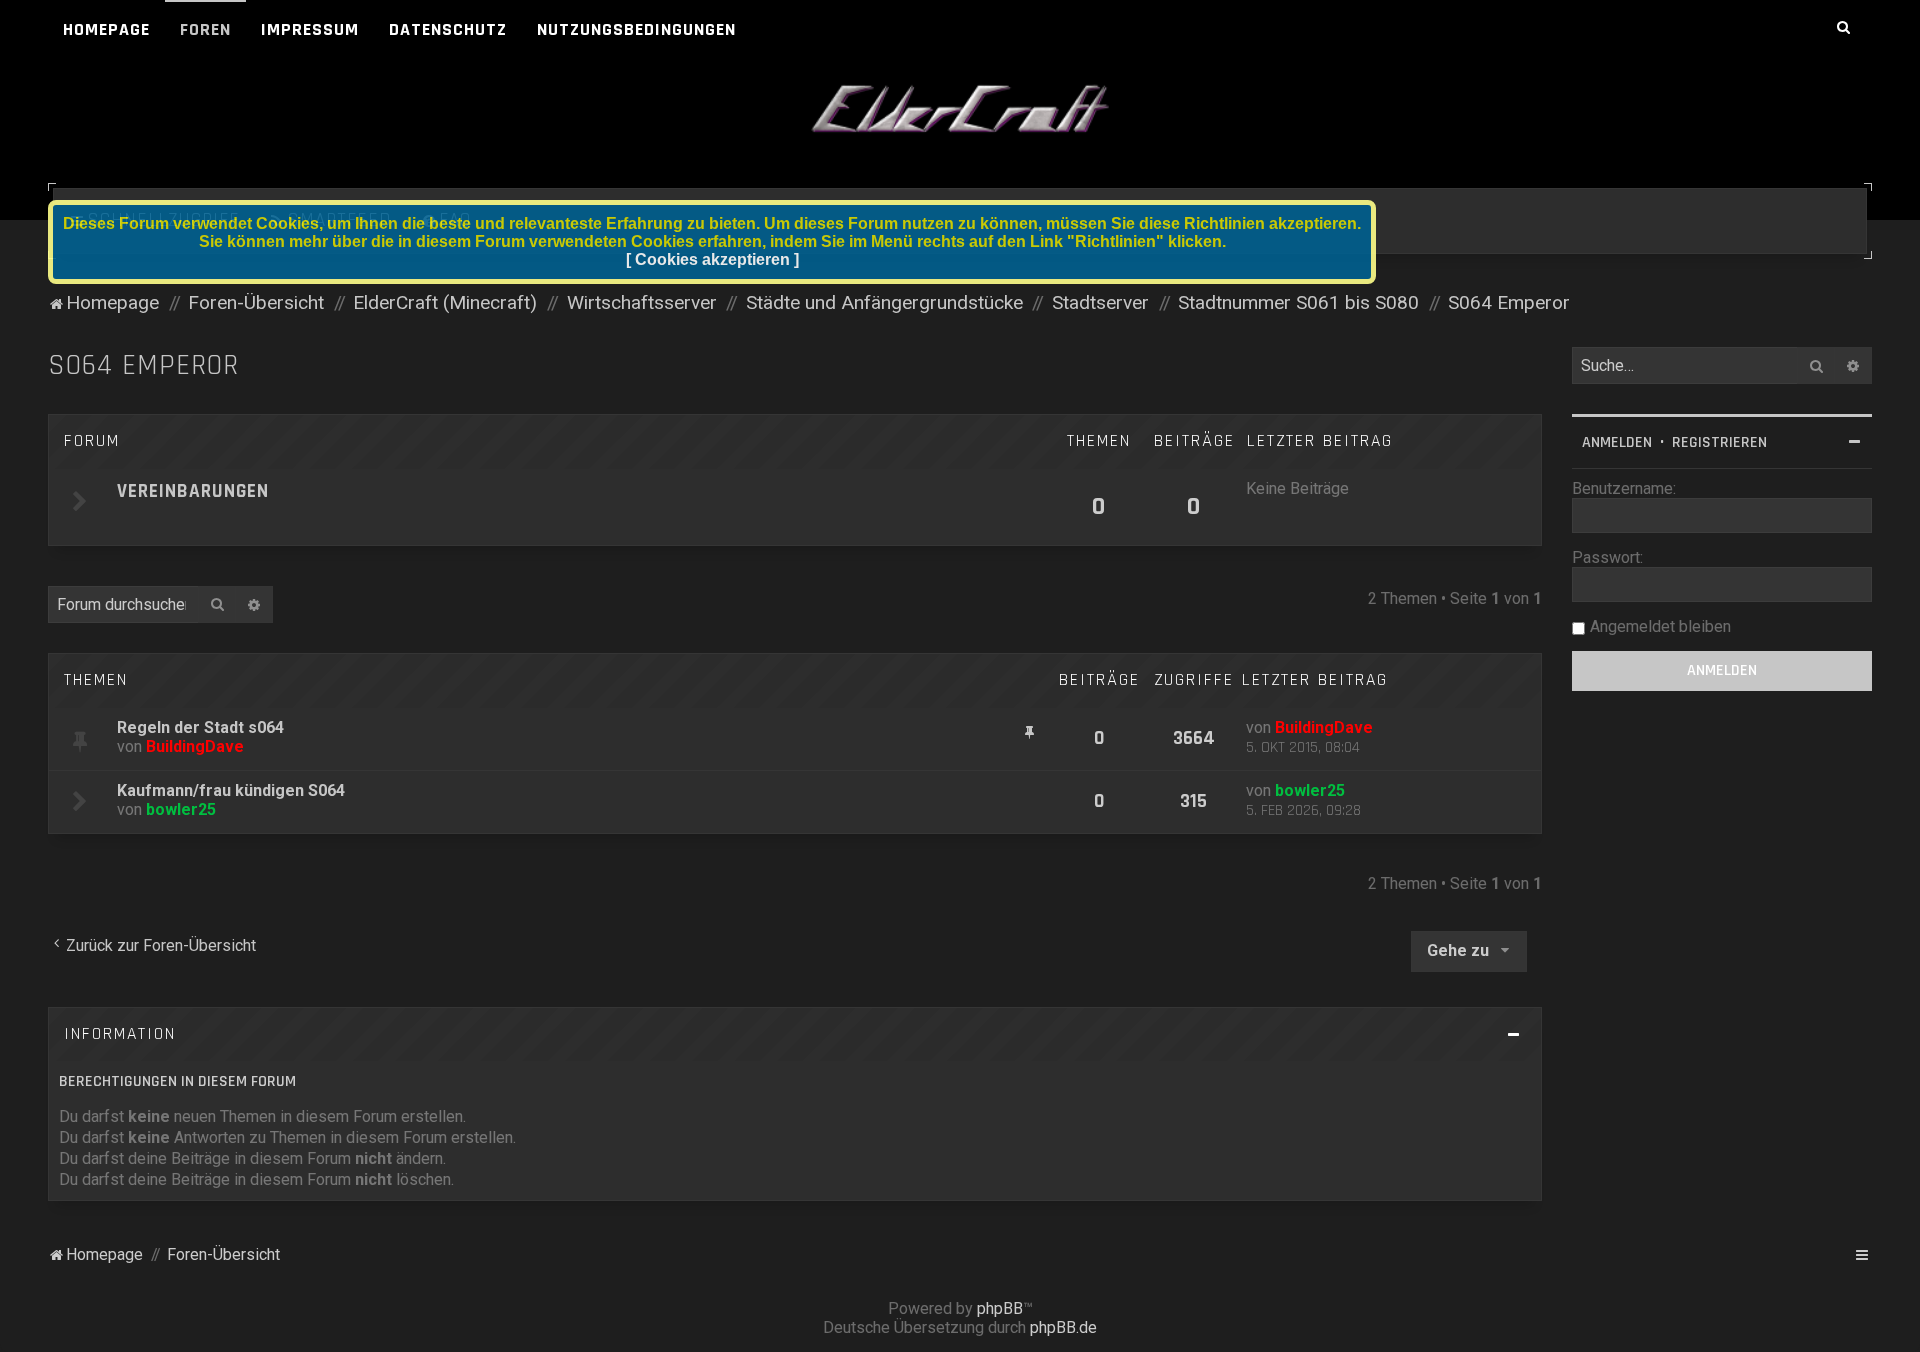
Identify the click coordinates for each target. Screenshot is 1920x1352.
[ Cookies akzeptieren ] (712, 259)
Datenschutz (448, 29)
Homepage (106, 29)
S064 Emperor (143, 365)
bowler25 (181, 809)
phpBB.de (1063, 1327)
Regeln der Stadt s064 (200, 727)
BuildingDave (195, 746)
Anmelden (1617, 442)
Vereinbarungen (193, 491)
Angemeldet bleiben (1660, 626)
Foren (205, 29)
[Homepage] (960, 110)
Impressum (310, 29)
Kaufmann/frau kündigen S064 (231, 790)
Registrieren (1719, 442)
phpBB (1000, 1308)
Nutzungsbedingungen (636, 29)
